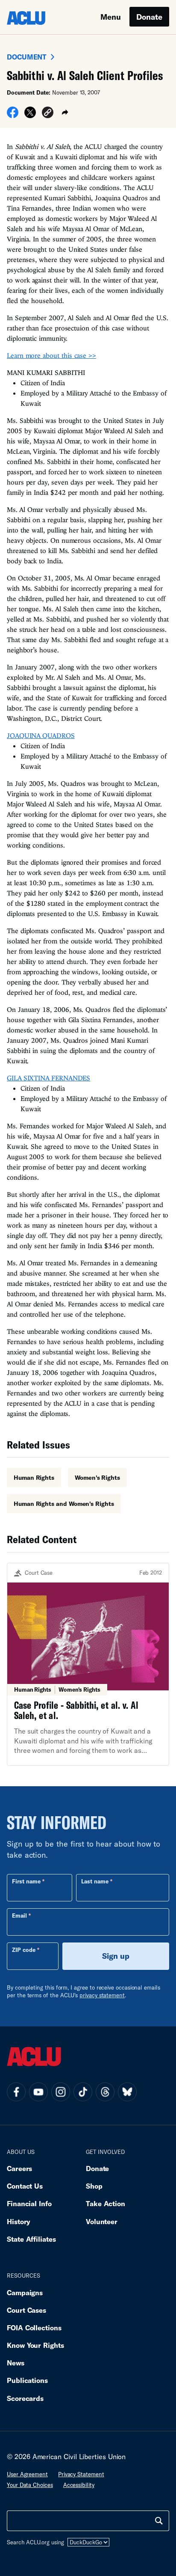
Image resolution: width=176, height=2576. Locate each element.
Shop (94, 2186)
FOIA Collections (34, 2328)
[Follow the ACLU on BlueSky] (127, 2092)
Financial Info (29, 2203)
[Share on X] (30, 115)
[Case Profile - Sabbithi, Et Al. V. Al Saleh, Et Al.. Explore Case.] (88, 1664)
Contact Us (25, 2186)
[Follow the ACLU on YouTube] (38, 2092)
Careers (19, 2168)
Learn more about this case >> (51, 355)
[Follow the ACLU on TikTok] (83, 2092)
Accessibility (79, 2485)
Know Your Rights (35, 2345)
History (19, 2221)
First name (26, 1881)
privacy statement (102, 1995)
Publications (27, 2380)
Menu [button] (111, 17)
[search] (159, 2521)
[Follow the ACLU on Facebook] (16, 2092)
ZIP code (24, 1950)
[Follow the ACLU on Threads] (105, 2092)
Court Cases (26, 2310)
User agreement (27, 2474)
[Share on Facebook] (13, 115)
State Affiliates (31, 2239)
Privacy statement (81, 2474)
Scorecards (25, 2398)
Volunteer (102, 2221)
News (16, 2363)
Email (19, 1916)
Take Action (106, 2203)
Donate (149, 17)
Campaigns (25, 2292)
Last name (95, 1881)
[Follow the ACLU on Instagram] (61, 2092)
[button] (48, 114)
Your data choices (30, 2485)
